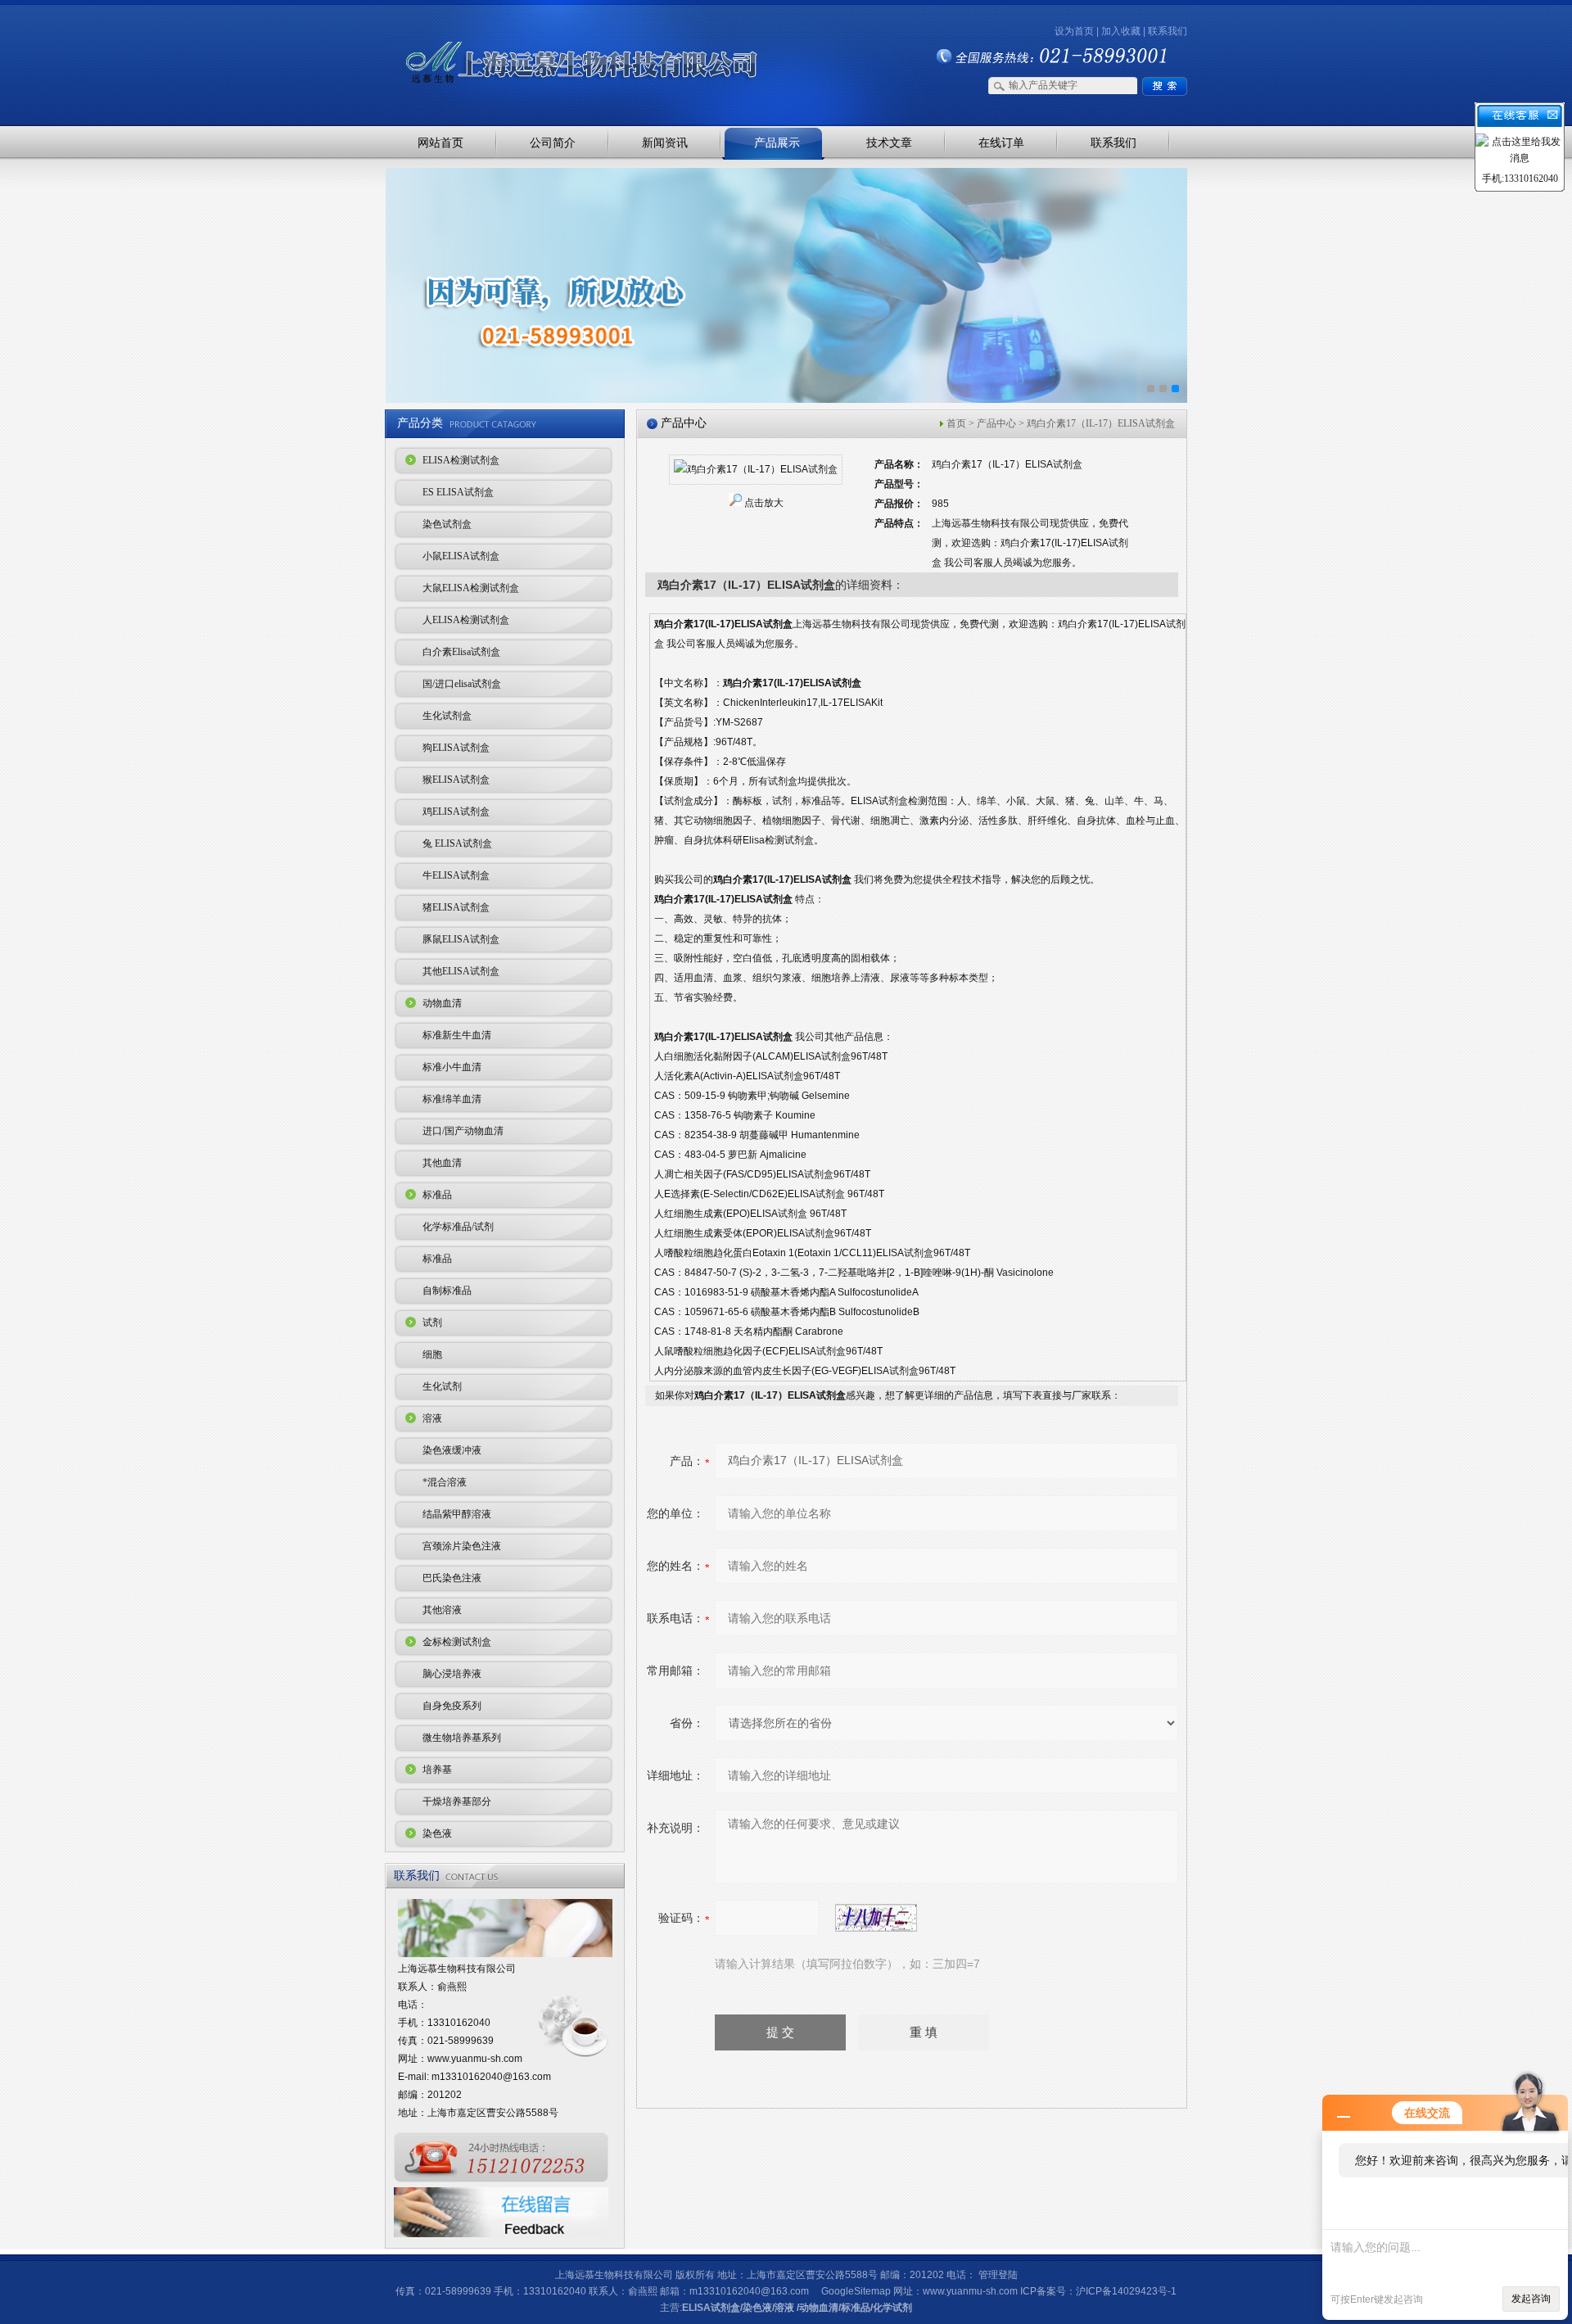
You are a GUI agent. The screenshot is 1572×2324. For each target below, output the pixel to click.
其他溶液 (442, 1610)
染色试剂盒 (447, 524)
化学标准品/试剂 (458, 1227)
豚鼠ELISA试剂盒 (461, 939)
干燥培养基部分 (457, 1802)
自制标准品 (447, 1291)
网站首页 (440, 142)
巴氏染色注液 (452, 1578)
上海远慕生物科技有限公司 (557, 35)
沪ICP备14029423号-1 (1126, 2291)
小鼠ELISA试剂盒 (461, 556)
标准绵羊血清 (452, 1099)
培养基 (437, 1770)
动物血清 (442, 1003)
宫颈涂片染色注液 (462, 1546)
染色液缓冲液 (452, 1450)
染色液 (437, 1833)
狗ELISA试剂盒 (456, 748)
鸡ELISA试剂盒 (456, 812)
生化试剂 (442, 1386)
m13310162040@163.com (491, 2077)
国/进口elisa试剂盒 (462, 684)
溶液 (432, 1418)
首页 (956, 423)
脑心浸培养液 (452, 1674)
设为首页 (1074, 31)
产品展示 (777, 142)
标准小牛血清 (452, 1067)
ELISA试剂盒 (711, 2308)
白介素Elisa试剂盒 (461, 652)
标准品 (437, 1195)
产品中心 (996, 423)
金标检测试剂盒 (457, 1642)
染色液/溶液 (768, 2308)
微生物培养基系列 (462, 1738)
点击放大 (764, 503)
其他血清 (442, 1163)
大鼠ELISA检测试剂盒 (471, 588)
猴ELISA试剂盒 (456, 780)
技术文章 (889, 142)
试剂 (432, 1323)
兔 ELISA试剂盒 (457, 843)
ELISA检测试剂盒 (461, 460)
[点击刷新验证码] (876, 1918)
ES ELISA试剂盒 (458, 492)
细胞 (432, 1354)
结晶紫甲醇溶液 (457, 1514)
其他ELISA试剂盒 (461, 971)
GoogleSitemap (856, 2291)
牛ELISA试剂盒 (456, 875)
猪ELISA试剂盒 (456, 907)
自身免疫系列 (452, 1706)
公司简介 (553, 142)
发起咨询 (1531, 2299)
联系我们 (1168, 31)
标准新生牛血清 (457, 1035)
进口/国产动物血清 (463, 1131)
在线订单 (1001, 142)
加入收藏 (1121, 31)
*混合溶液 (445, 1482)
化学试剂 (892, 2308)
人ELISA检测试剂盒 (466, 620)
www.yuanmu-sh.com (475, 2059)
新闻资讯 (665, 142)
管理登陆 (998, 2275)
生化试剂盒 (447, 716)
